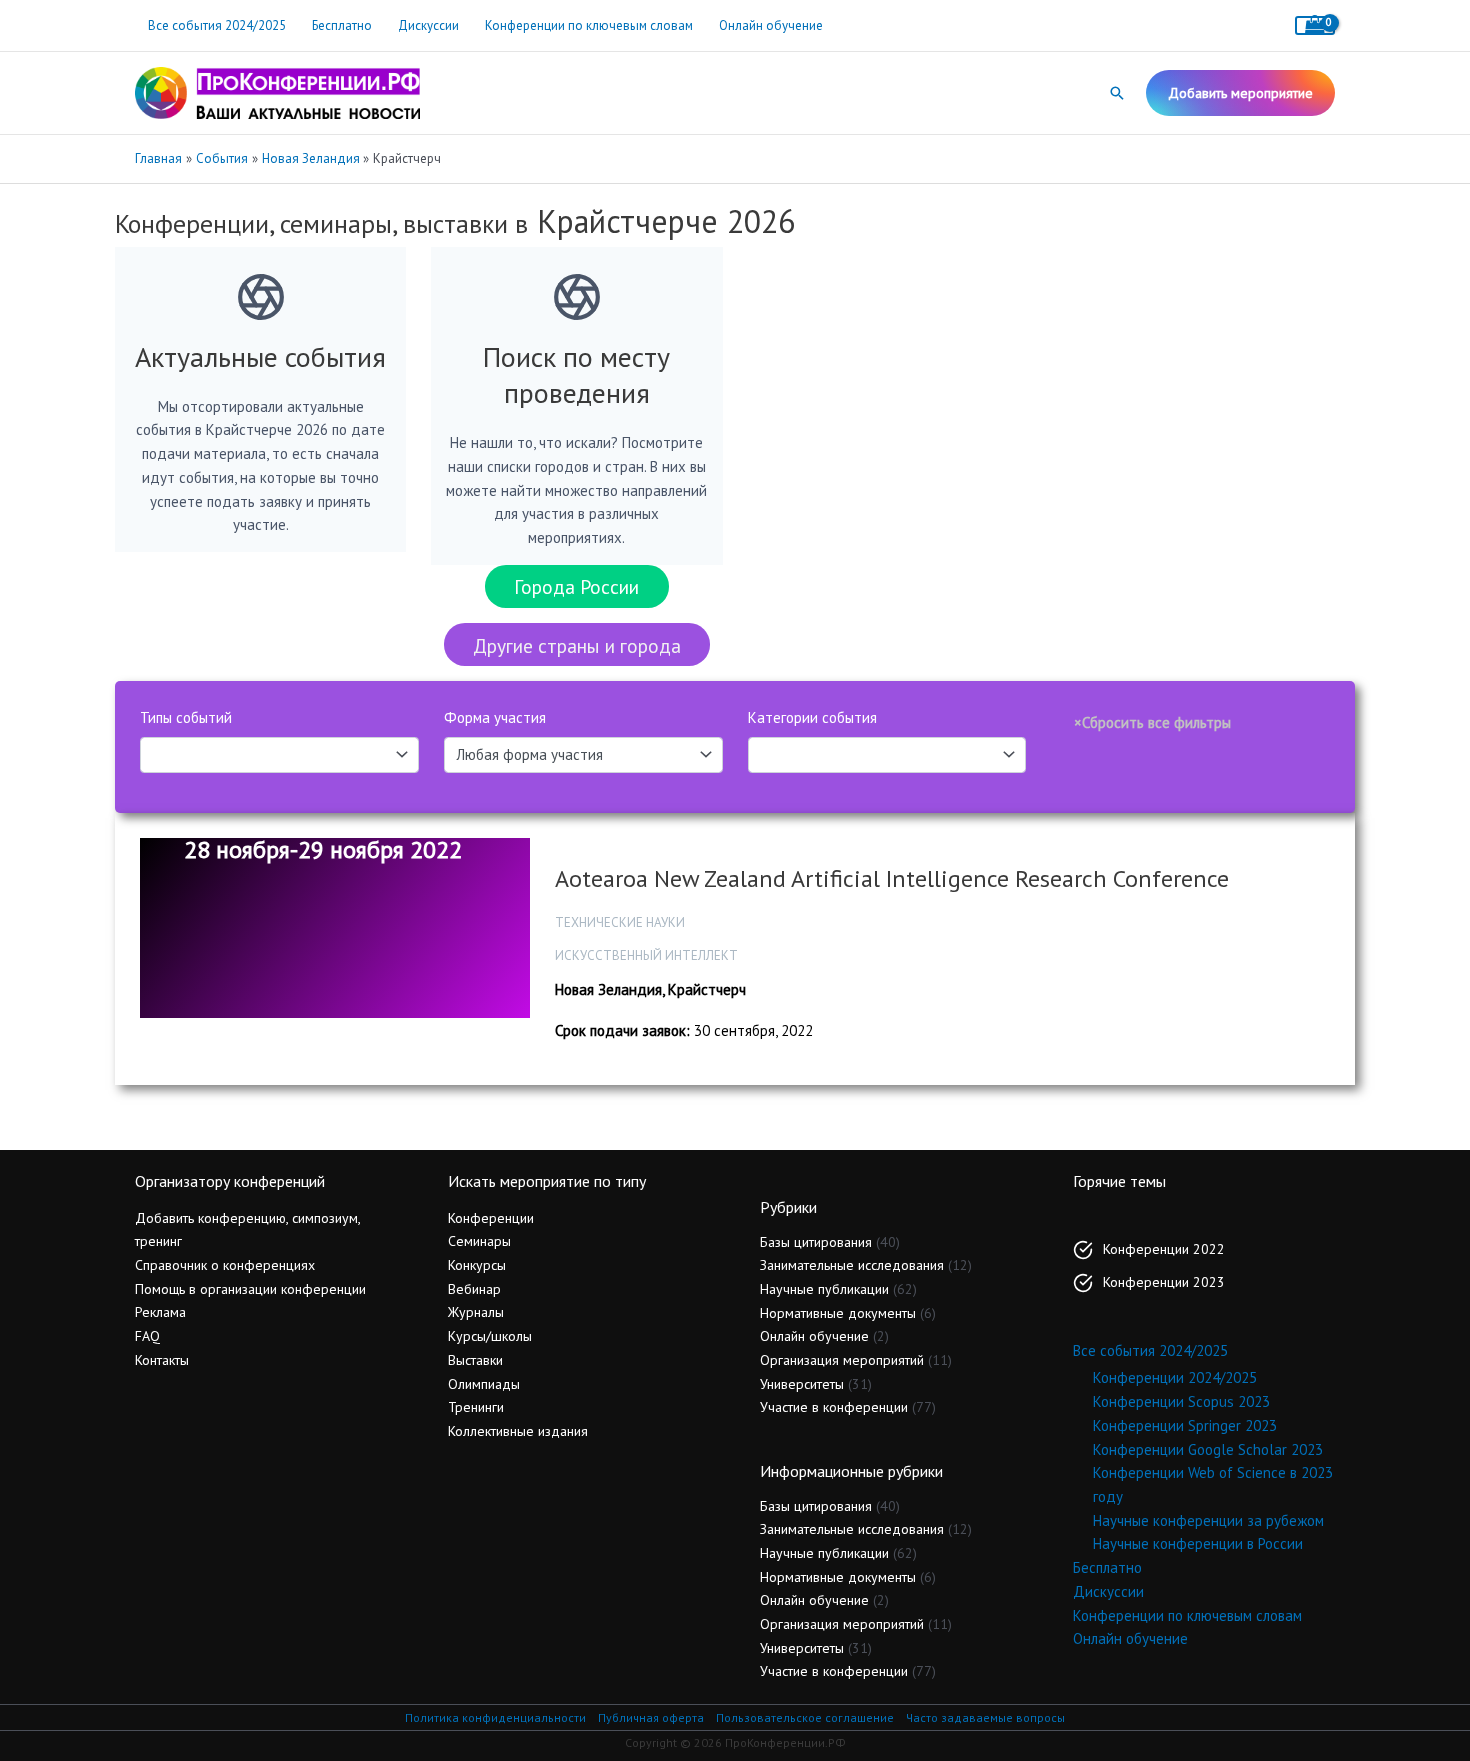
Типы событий (186, 717)
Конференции (491, 1218)
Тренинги (476, 1407)
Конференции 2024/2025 (1175, 1377)
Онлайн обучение (771, 25)
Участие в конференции (834, 1407)
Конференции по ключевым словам (589, 25)
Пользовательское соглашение (805, 1717)
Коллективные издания (518, 1431)
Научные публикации (824, 1289)
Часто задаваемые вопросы (985, 1717)
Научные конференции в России (1198, 1543)
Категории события (812, 717)
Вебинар (474, 1289)
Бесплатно (342, 25)
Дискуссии (428, 25)
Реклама (160, 1312)
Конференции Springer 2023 (1185, 1425)
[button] (1117, 93)
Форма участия (495, 717)
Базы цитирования (816, 1242)
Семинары (479, 1241)
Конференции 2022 (1164, 1249)
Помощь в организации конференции (250, 1289)
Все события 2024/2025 (217, 25)
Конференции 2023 (1164, 1282)
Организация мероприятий (842, 1360)
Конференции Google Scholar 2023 (1208, 1449)
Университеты (802, 1384)
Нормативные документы (838, 1313)
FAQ (147, 1336)
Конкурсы (477, 1265)
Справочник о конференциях (225, 1265)
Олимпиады (484, 1384)
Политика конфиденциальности (495, 1717)
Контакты (162, 1360)
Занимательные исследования (852, 1265)
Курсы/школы (490, 1336)
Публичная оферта (651, 1717)
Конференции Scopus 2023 (1181, 1401)
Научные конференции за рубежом (1208, 1520)
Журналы (476, 1312)
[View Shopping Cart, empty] (1315, 25)
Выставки (475, 1360)
